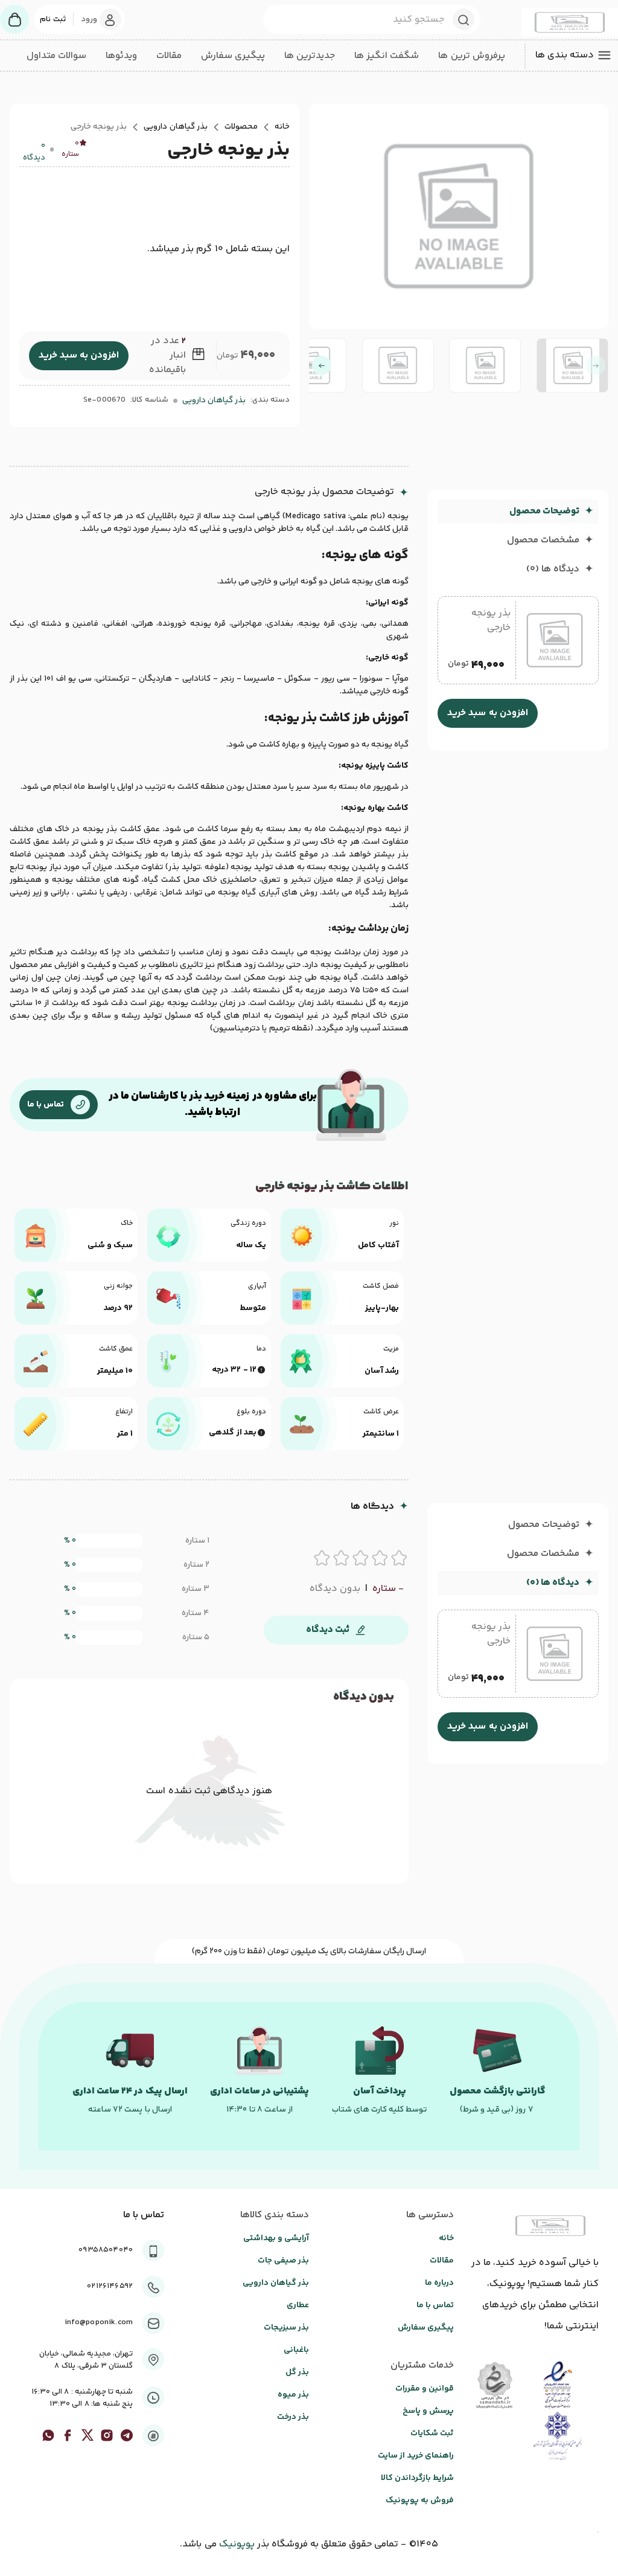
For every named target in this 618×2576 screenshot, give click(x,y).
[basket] (14, 19)
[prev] (596, 365)
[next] (322, 365)
